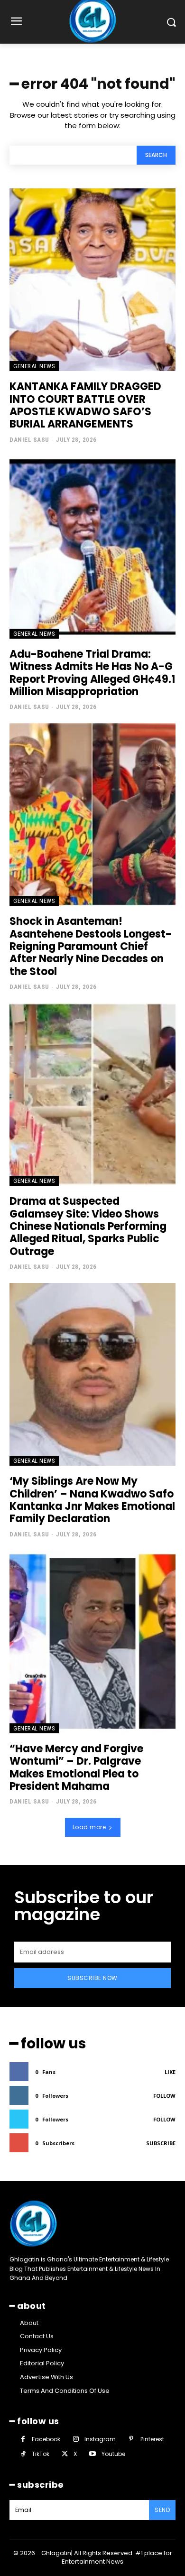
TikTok (41, 2454)
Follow (164, 2096)
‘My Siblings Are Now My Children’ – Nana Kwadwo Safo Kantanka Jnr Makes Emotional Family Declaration (92, 1500)
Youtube (113, 2454)
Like (170, 2072)
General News (34, 366)
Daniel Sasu (29, 440)
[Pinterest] (131, 2439)
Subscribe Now (92, 1978)
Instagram (100, 2439)
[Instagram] (76, 2439)
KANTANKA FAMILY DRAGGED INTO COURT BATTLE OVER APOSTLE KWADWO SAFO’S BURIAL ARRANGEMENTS (85, 405)
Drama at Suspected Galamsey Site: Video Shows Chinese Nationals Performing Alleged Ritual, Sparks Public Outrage (88, 1226)
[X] (65, 2454)
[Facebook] (23, 2439)
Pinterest (152, 2439)
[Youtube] (92, 2454)
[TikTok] (23, 2454)
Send (162, 2510)
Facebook (46, 2439)
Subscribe (161, 2143)
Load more (89, 1827)
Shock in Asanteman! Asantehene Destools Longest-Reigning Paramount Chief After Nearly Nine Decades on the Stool (91, 946)
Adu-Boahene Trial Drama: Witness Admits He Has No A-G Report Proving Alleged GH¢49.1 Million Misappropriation (92, 673)
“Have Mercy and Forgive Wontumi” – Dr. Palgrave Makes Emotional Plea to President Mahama (76, 1767)
